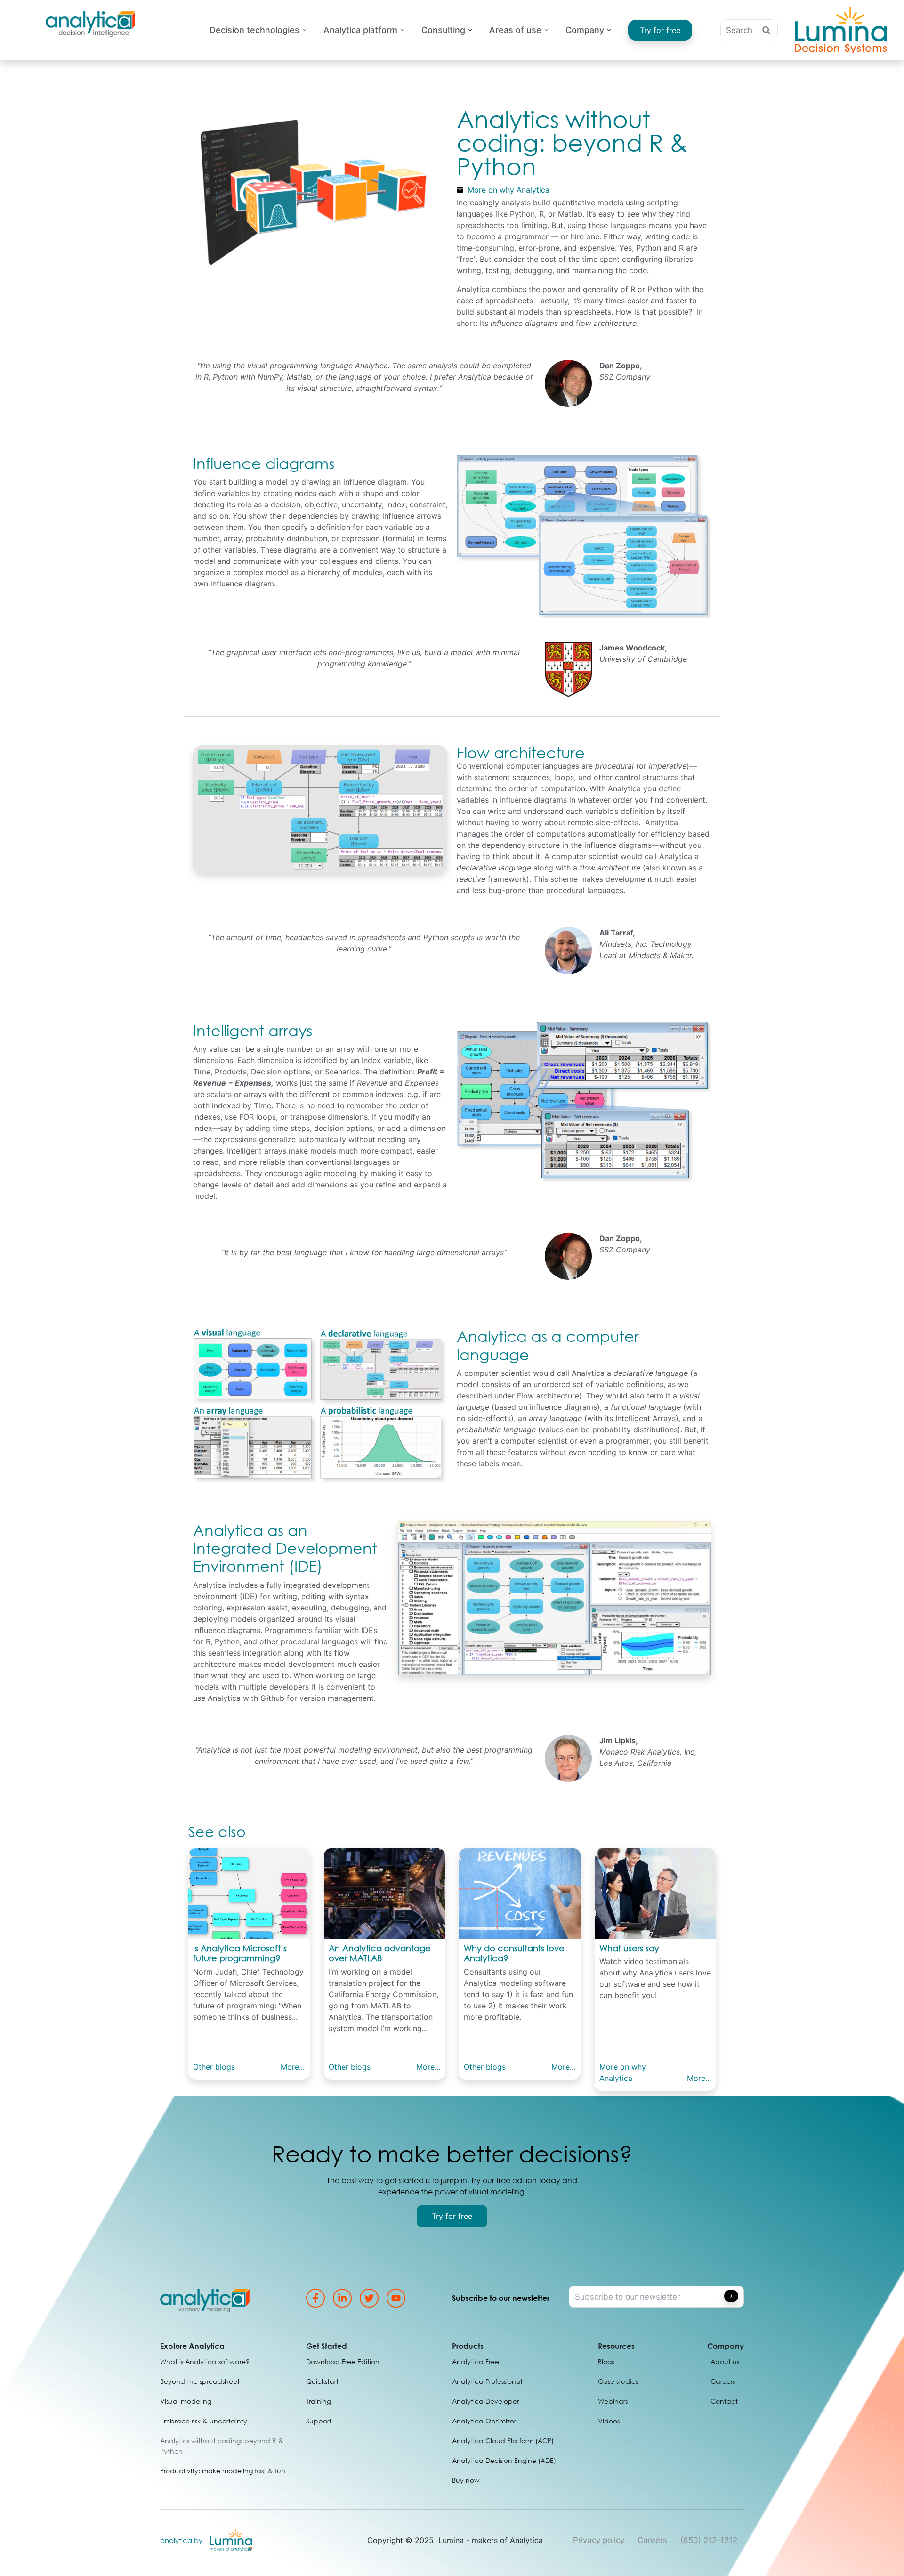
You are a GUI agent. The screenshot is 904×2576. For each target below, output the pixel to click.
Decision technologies (254, 30)
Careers (652, 2540)
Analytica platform (360, 30)
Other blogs (214, 2067)
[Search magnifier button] (767, 30)
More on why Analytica (508, 190)
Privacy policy (599, 2540)
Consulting (443, 30)
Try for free (660, 30)
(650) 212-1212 (709, 2540)
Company (585, 30)
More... (293, 2067)
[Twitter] (369, 2298)
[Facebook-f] (315, 2298)
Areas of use (515, 30)
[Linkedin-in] (342, 2298)
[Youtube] (396, 2298)
